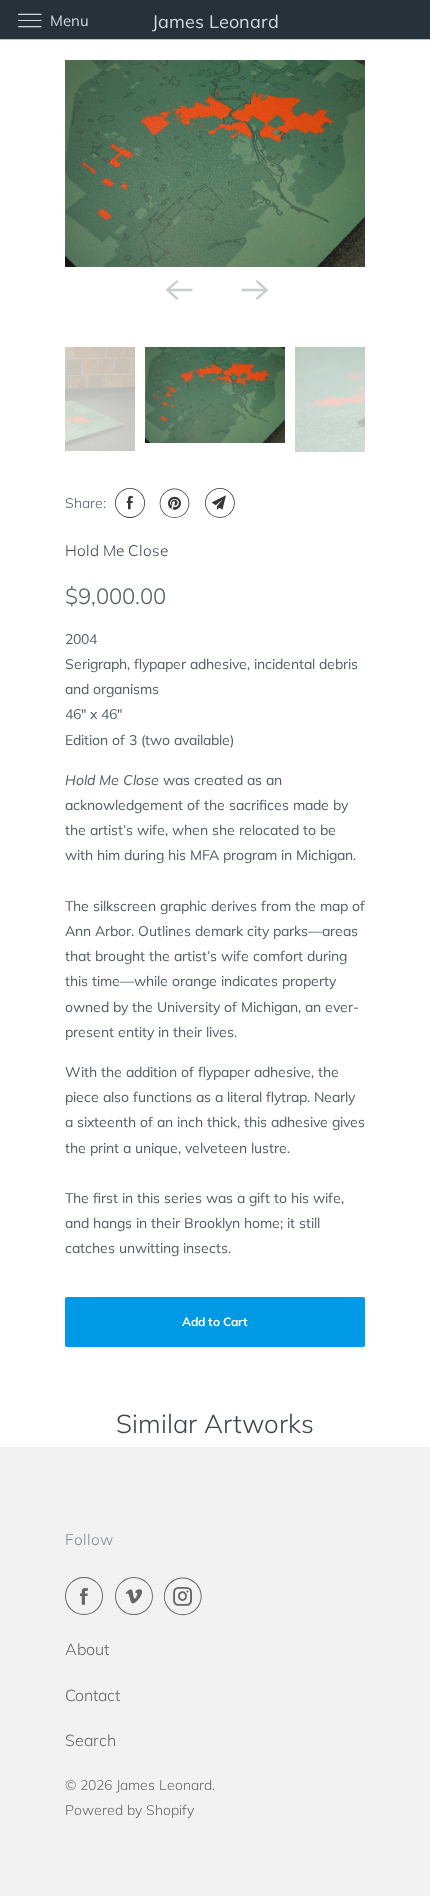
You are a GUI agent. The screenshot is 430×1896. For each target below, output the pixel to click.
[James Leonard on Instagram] (187, 1596)
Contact (92, 1695)
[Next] (253, 289)
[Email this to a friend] (217, 503)
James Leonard (164, 1785)
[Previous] (177, 289)
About (87, 1649)
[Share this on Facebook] (127, 503)
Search (90, 1740)
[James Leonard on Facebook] (88, 1596)
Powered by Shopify (129, 1810)
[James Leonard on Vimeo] (138, 1596)
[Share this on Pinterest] (172, 503)
